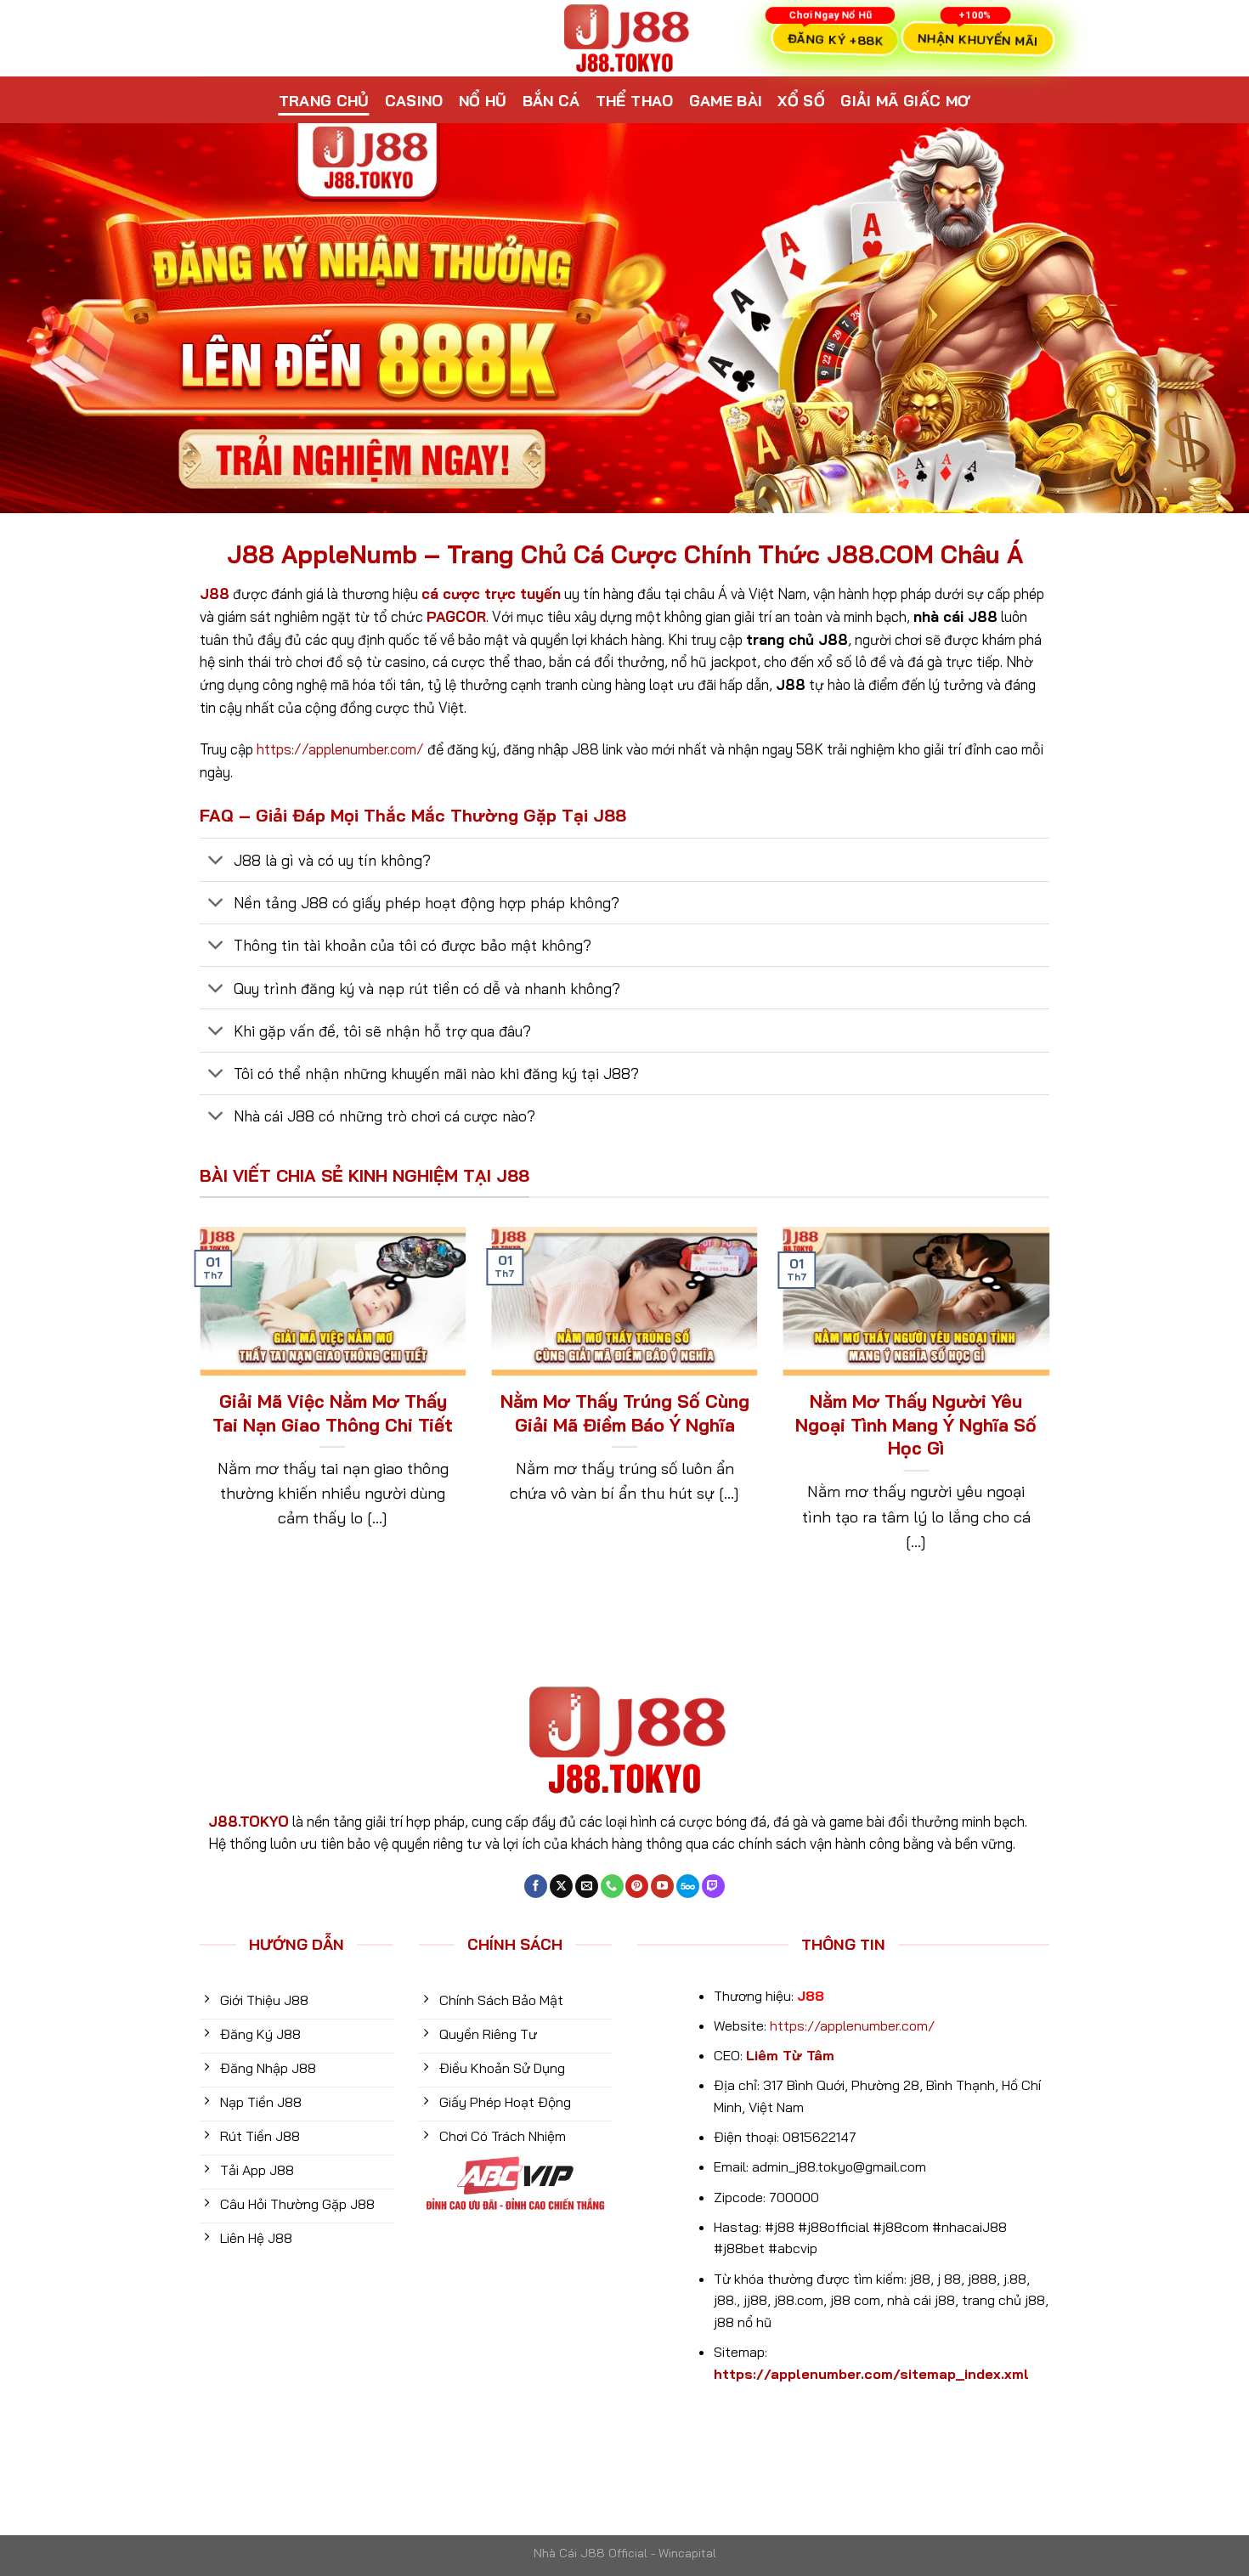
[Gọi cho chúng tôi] (612, 1886)
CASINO (414, 100)
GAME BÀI (726, 100)
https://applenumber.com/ (340, 749)
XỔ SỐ (801, 100)
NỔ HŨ (483, 100)
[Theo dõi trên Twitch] (713, 1886)
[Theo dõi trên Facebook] (536, 1886)
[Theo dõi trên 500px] (688, 1886)
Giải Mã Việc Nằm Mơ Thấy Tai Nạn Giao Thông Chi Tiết (333, 1413)
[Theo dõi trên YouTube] (662, 1886)
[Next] (1053, 1413)
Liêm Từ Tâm (790, 2055)
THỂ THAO (635, 100)
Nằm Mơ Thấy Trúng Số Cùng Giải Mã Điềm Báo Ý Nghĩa (624, 1413)
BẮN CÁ (551, 100)
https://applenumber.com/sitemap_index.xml (871, 2374)
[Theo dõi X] (561, 1886)
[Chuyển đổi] (216, 862)
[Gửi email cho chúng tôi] (587, 1886)
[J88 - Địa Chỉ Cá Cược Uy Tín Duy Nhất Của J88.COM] (624, 38)
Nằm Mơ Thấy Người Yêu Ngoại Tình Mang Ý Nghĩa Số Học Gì (916, 1424)
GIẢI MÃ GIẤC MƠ (905, 100)
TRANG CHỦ (324, 100)
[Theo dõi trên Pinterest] (637, 1886)
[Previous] (196, 1413)
